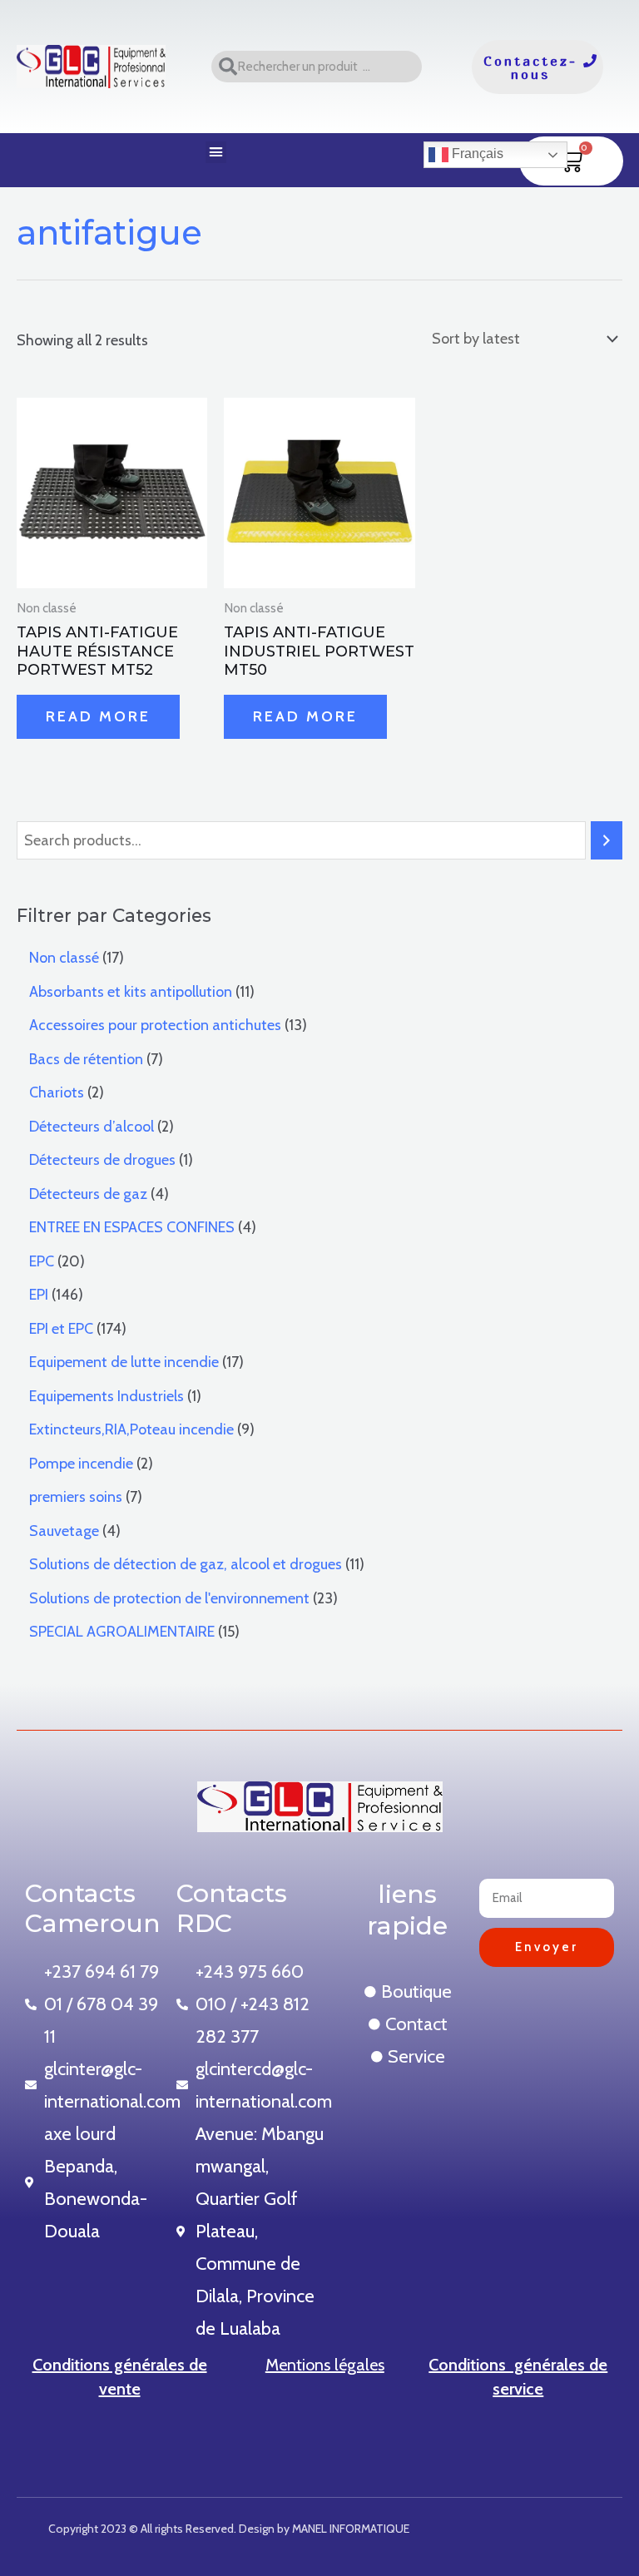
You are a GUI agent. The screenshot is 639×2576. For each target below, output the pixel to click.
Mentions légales (325, 2365)
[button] (216, 152)
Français (476, 154)
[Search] (607, 840)
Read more (98, 716)
